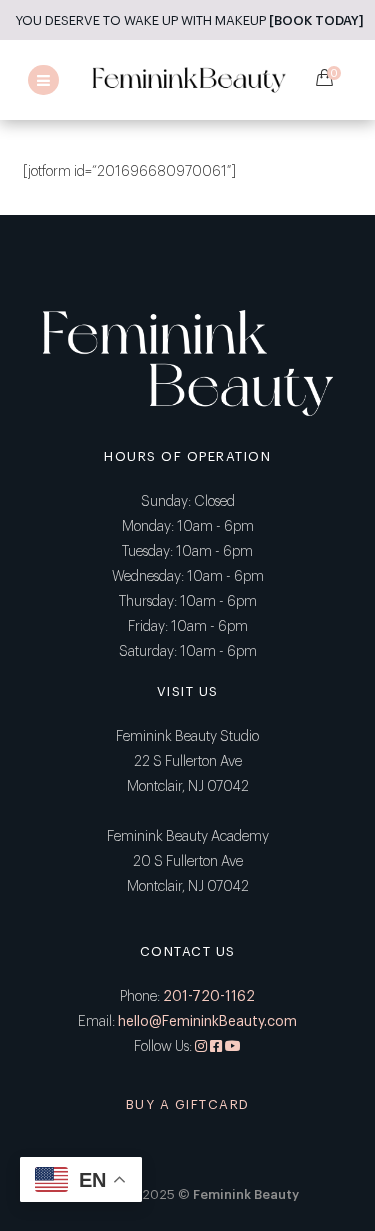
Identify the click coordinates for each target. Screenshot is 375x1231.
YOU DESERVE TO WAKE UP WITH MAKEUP (189, 20)
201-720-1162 (209, 997)
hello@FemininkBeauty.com (207, 1022)
